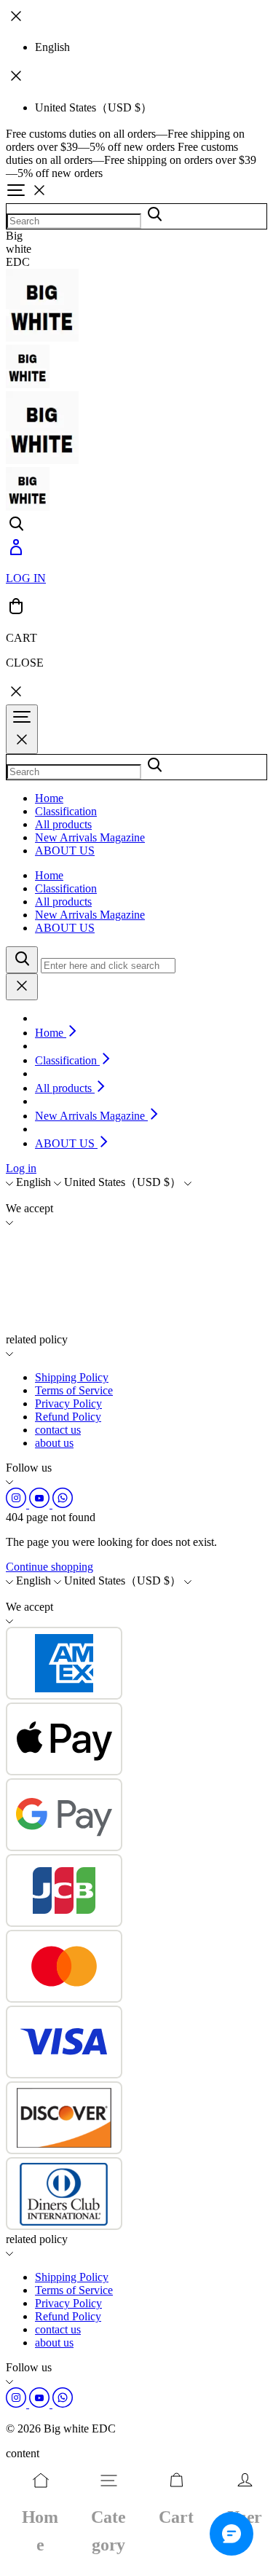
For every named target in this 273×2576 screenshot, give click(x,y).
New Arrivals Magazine (90, 837)
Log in (21, 1168)
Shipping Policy (72, 1377)
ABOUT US (65, 851)
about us (54, 1443)
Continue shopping (50, 1567)
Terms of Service (74, 1390)
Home (49, 798)
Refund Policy (68, 1417)
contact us (58, 1430)
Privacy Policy (68, 1403)
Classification (66, 811)
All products (63, 824)
